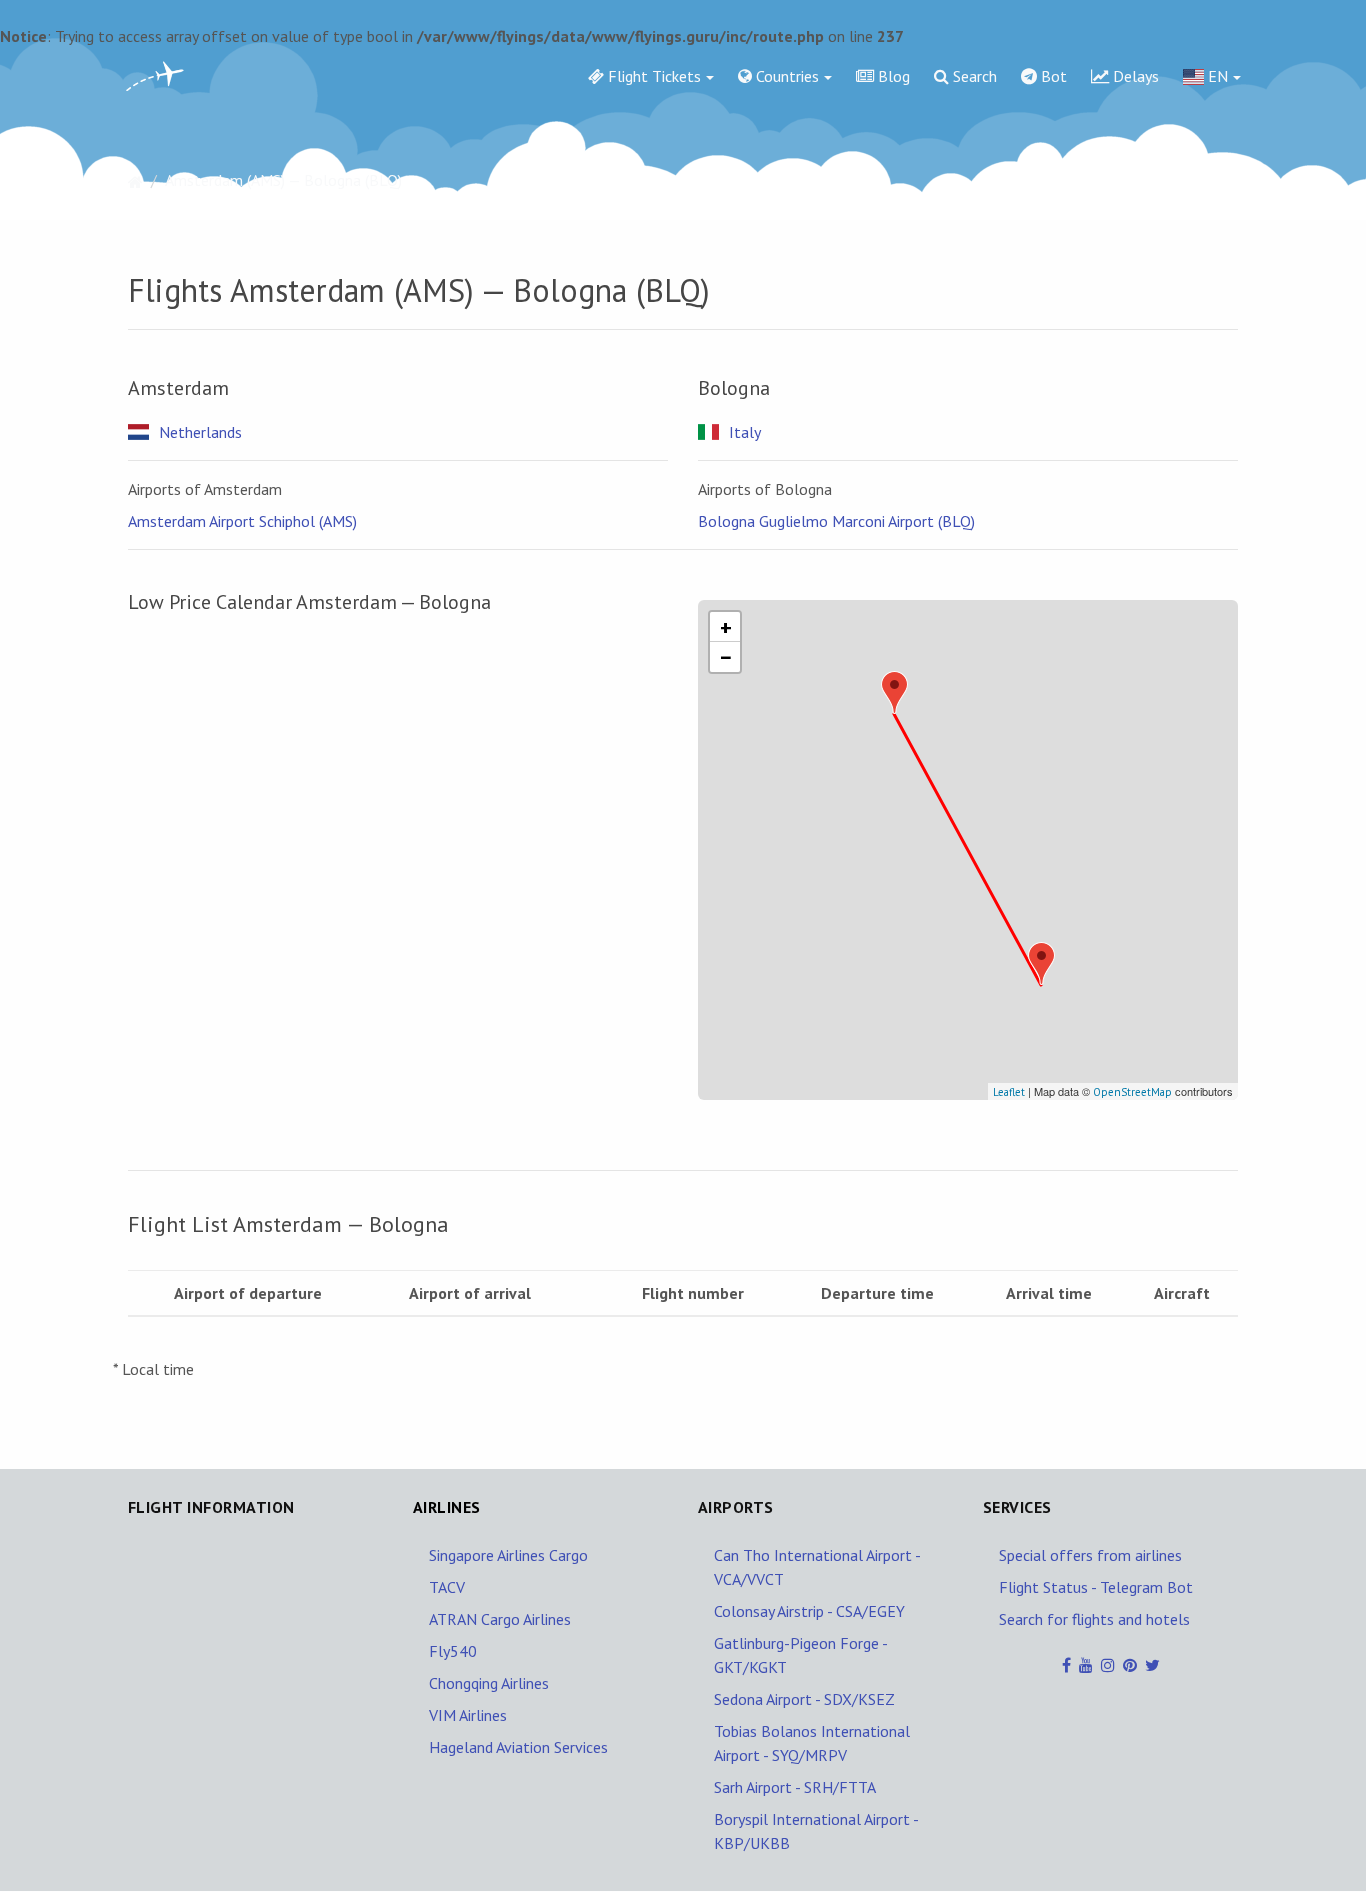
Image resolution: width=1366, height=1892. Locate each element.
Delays (1134, 76)
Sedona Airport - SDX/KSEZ (804, 1699)
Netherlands (200, 432)
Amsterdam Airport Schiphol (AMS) (242, 521)
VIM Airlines (468, 1715)
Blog (892, 76)
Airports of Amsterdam (205, 489)
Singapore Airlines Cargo (508, 1555)
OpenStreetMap (1132, 1092)
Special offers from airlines (1090, 1555)
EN (1216, 76)
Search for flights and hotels (1094, 1619)
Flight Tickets (652, 76)
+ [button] (726, 627)
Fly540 (453, 1651)
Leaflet (1009, 1092)
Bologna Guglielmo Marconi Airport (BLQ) (836, 521)
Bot (1052, 76)
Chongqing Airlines (489, 1683)
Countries (785, 76)
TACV (447, 1587)
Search (973, 76)
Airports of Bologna (765, 489)
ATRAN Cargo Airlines (500, 1619)
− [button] (726, 657)
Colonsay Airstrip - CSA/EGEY (809, 1611)
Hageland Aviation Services (518, 1747)
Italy (745, 432)
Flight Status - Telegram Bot (1096, 1587)
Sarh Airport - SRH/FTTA (795, 1787)
